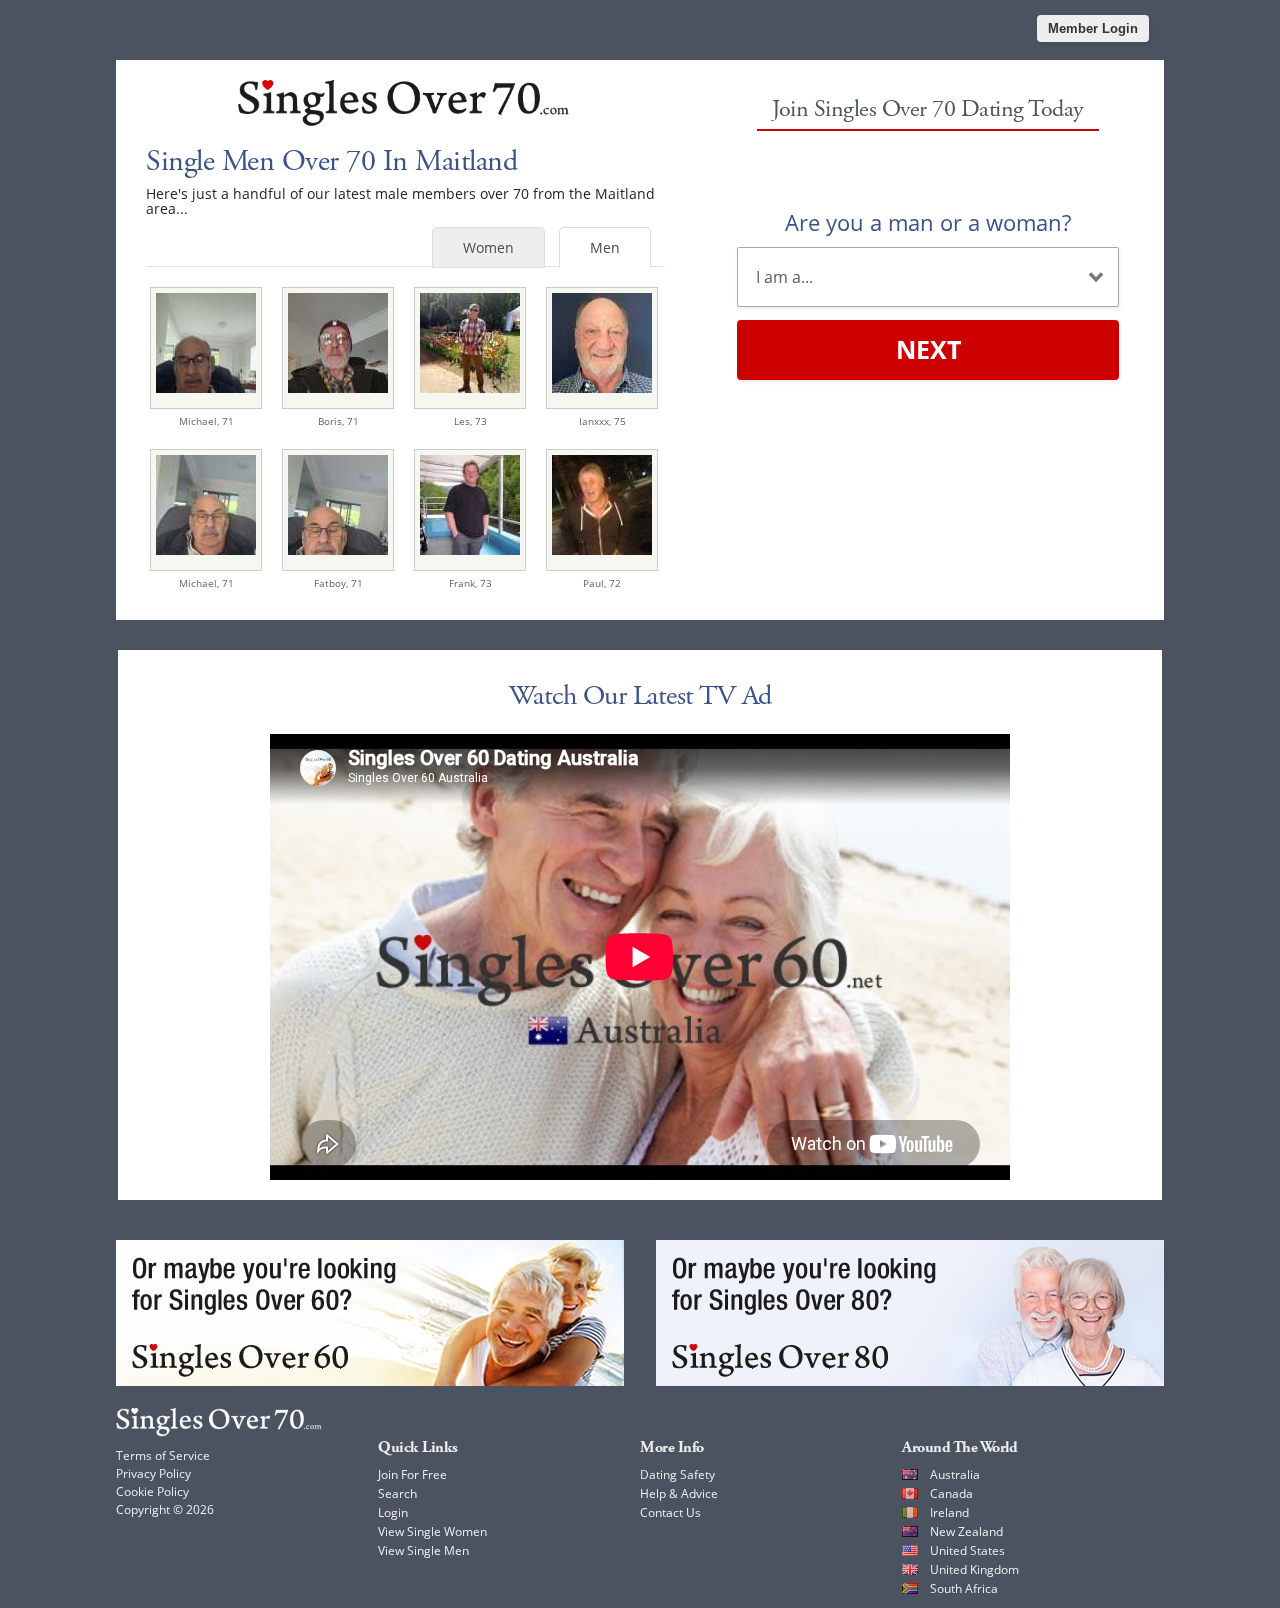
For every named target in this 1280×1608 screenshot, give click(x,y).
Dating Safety (677, 1474)
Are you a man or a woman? (928, 222)
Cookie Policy (152, 1491)
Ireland (949, 1512)
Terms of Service (163, 1455)
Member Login (1093, 28)
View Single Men (423, 1550)
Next (928, 349)
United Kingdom (974, 1569)
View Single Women (432, 1531)
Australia (955, 1474)
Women (488, 247)
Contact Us (670, 1512)
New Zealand (966, 1531)
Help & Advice (679, 1493)
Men (605, 247)
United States (967, 1550)
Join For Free (412, 1474)
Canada (951, 1493)
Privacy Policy (153, 1473)
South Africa (964, 1588)
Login (393, 1512)
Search (397, 1493)
